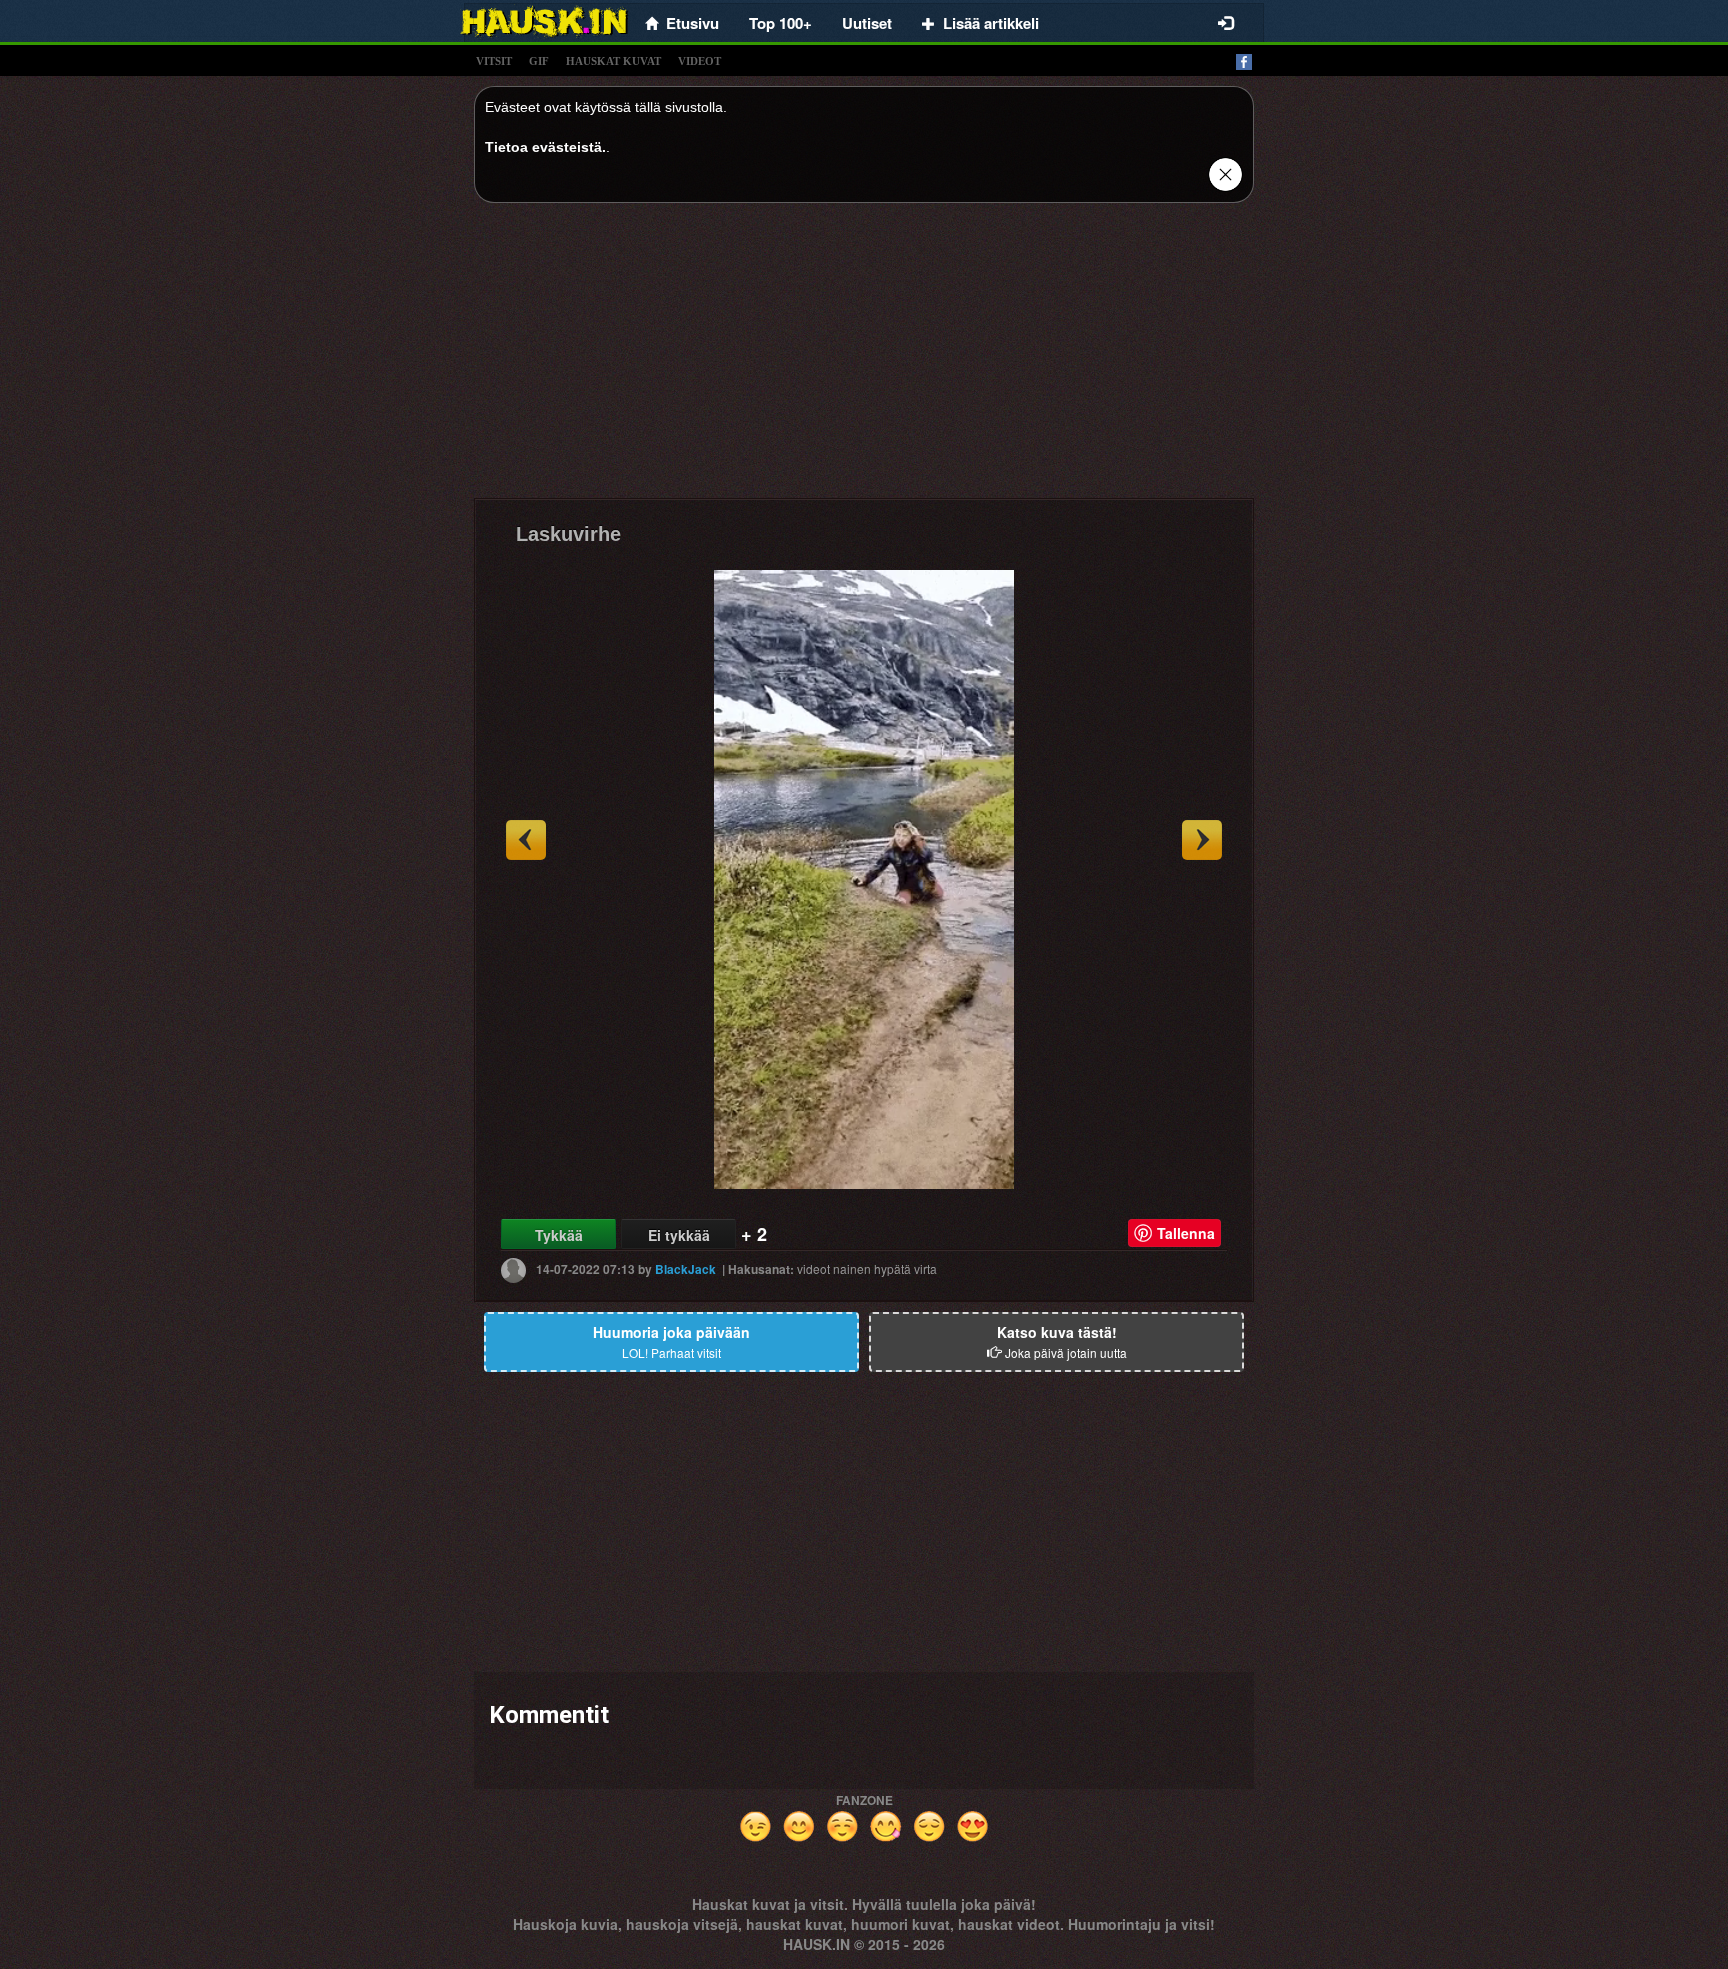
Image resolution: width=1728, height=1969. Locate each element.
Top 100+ (780, 23)
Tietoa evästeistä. (545, 147)
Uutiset (867, 23)
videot (699, 61)
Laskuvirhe (568, 534)
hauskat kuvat (613, 61)
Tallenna (1186, 1233)
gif (539, 61)
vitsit (494, 61)
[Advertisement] (864, 358)
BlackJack (685, 1269)
